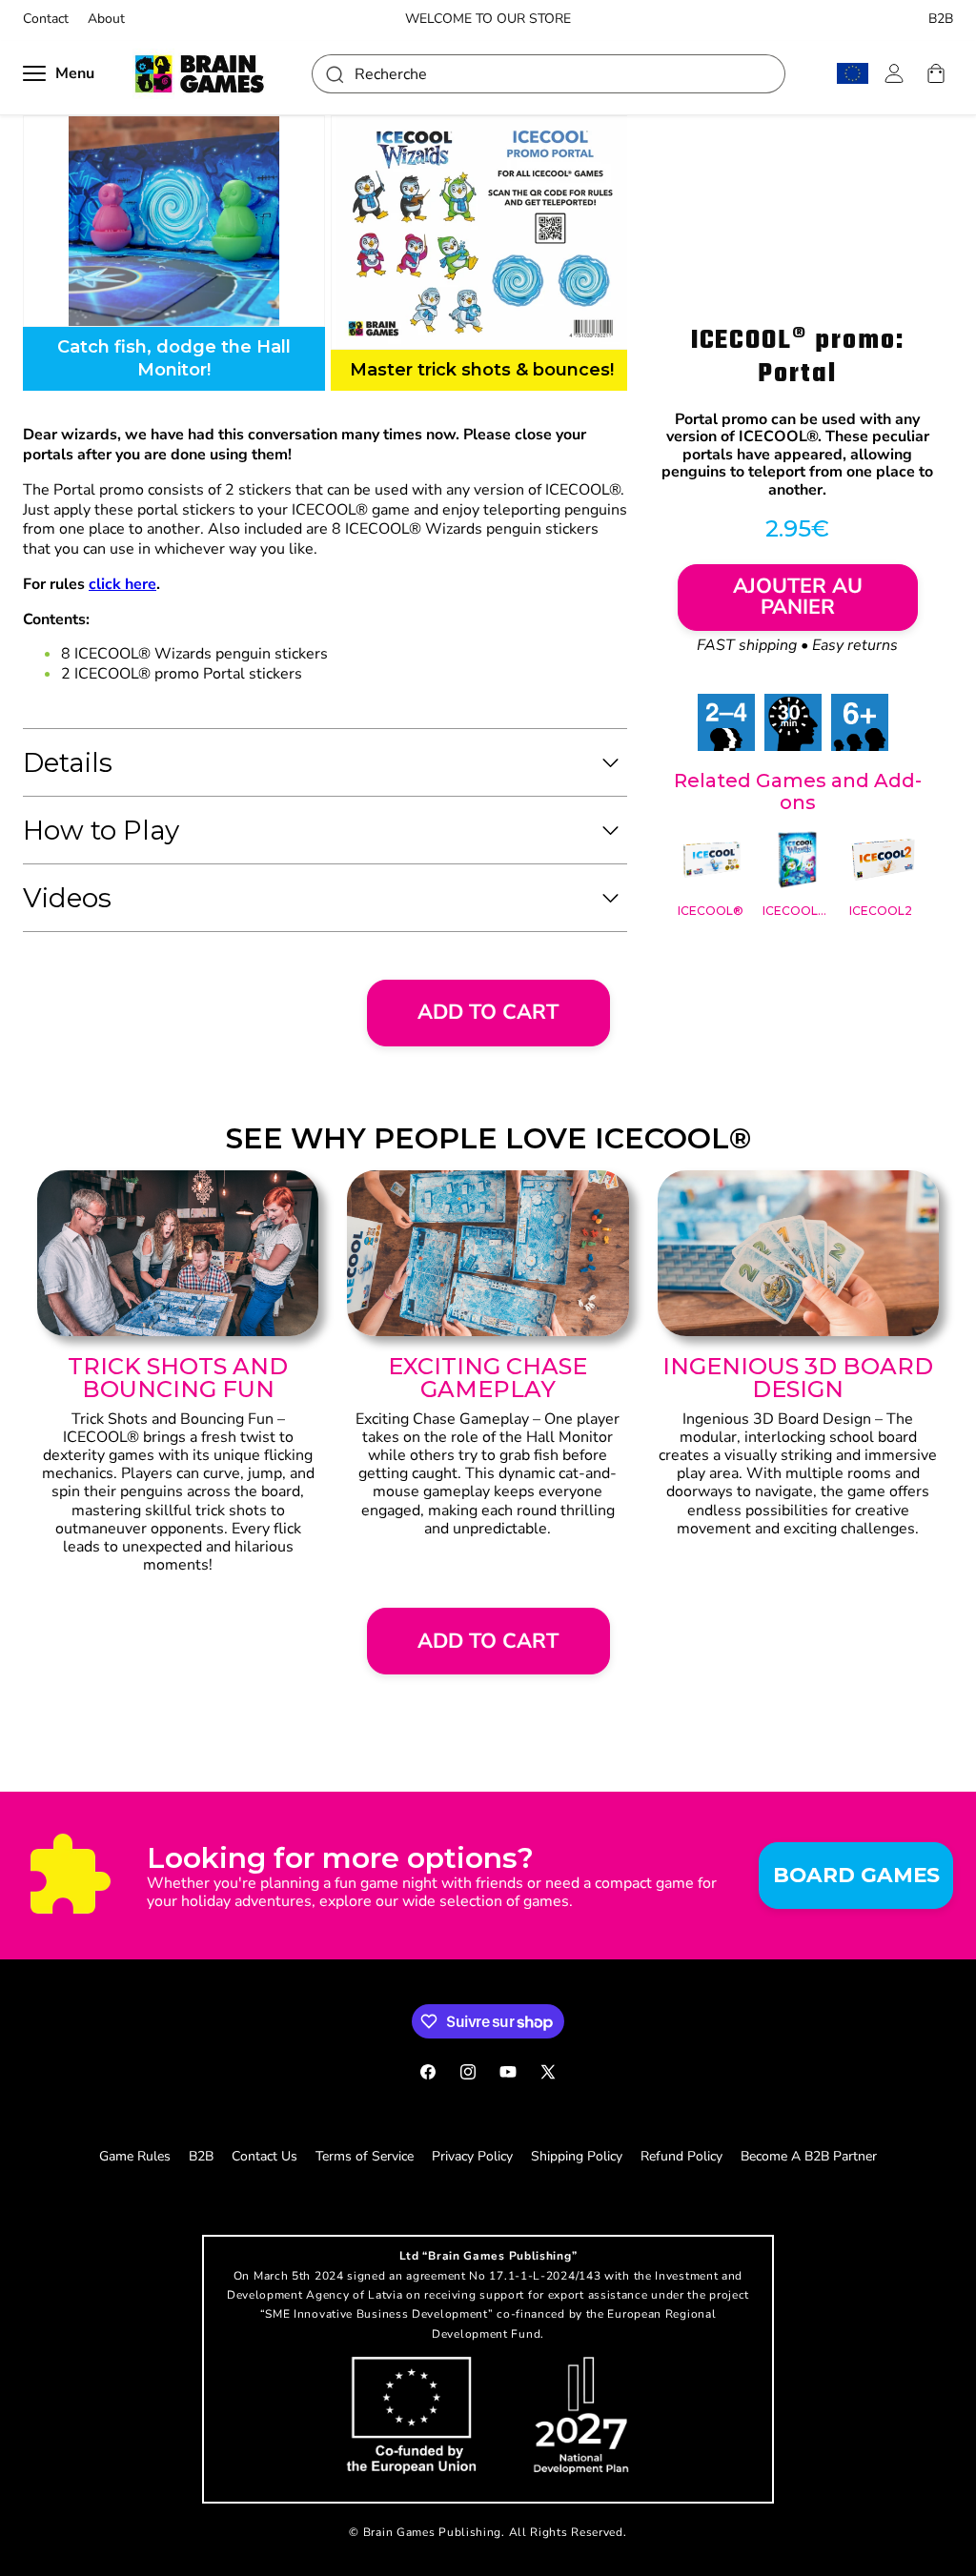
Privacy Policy (472, 2156)
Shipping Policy (577, 2156)
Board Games (856, 1875)
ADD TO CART (488, 1012)
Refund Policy (681, 2156)
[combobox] (549, 74)
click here (122, 584)
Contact (46, 19)
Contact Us (264, 2156)
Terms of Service (365, 2156)
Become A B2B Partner (809, 2156)
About (106, 19)
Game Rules (135, 2156)
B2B (941, 19)
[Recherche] (334, 74)
